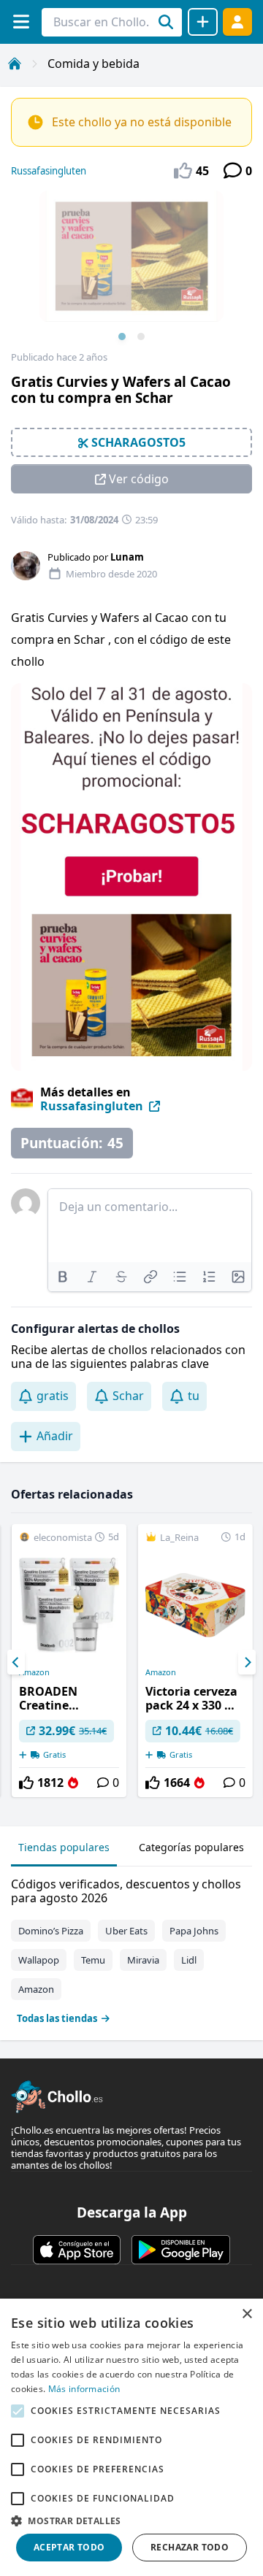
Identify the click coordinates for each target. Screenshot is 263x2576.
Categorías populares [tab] (191, 1847)
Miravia (143, 1960)
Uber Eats (126, 1931)
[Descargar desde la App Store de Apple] (77, 2250)
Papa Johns (194, 1931)
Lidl (189, 1960)
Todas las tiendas (57, 2018)
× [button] (247, 2314)
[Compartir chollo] (203, 22)
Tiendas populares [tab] (64, 1847)
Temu (93, 1960)
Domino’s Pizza (51, 1931)
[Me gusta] (26, 1783)
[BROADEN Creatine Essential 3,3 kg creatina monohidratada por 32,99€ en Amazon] (69, 1661)
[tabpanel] (131, 1948)
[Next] (247, 1662)
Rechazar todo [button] (190, 2547)
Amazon (34, 1672)
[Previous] (16, 1662)
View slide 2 (141, 337)
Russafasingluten (49, 171)
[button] (131, 2521)
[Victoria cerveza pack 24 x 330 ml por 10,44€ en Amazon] (195, 1661)
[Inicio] (15, 64)
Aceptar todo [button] (69, 2547)
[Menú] (21, 22)
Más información (84, 2389)
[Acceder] (237, 22)
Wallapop (39, 1960)
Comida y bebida (94, 64)
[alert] (131, 2437)
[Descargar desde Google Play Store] (181, 2250)
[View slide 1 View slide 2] (131, 271)
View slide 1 (122, 337)
